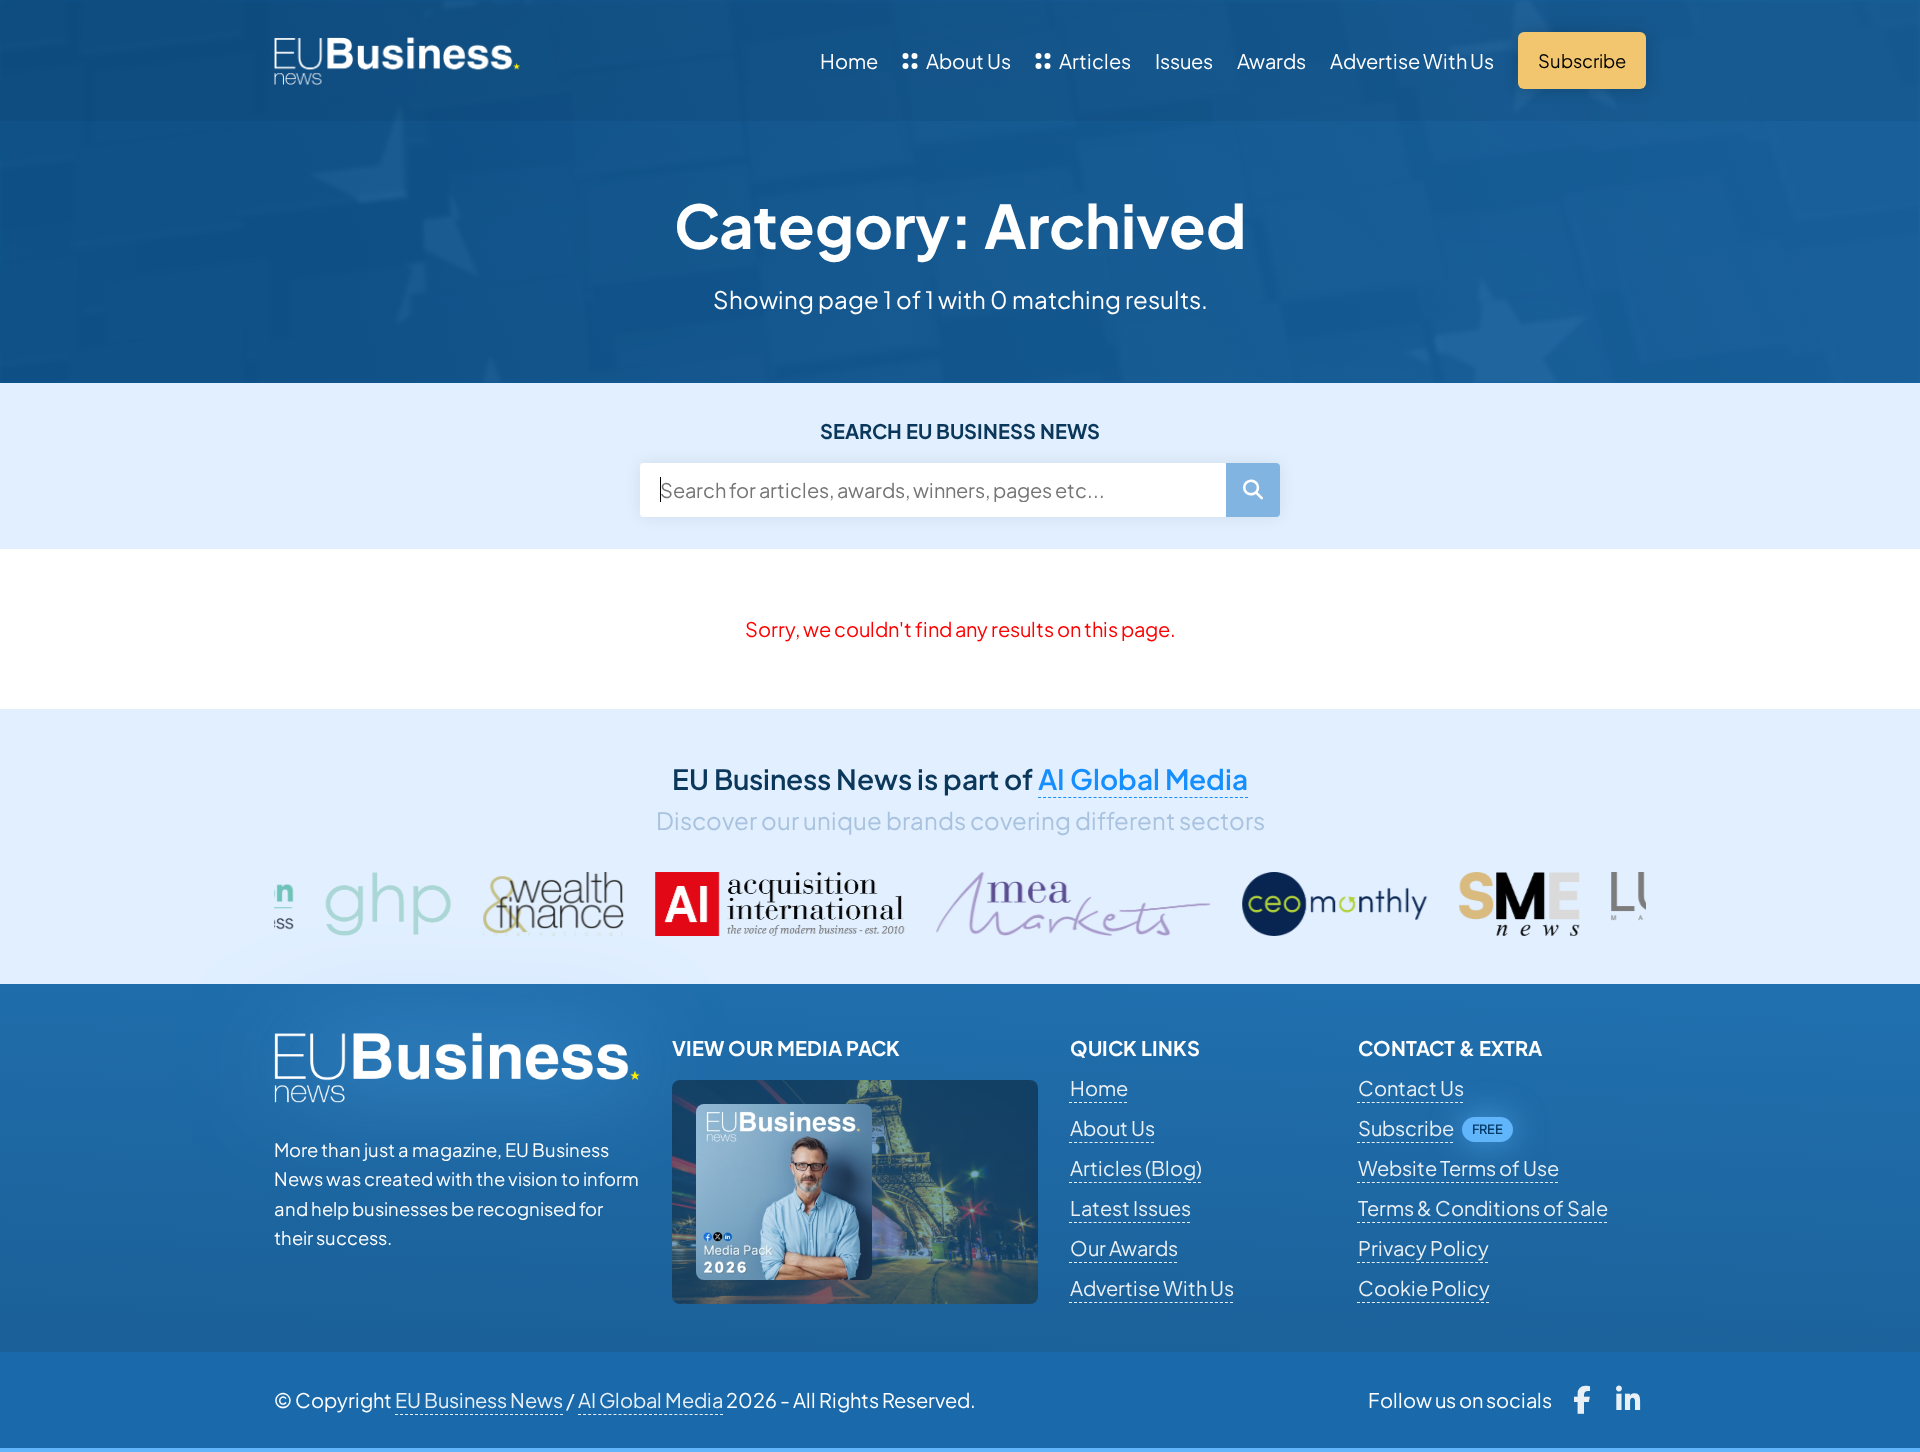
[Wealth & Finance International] (484, 904)
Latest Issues (1130, 1207)
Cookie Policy (1424, 1287)
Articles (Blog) (1136, 1167)
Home (849, 60)
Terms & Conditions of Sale (1483, 1207)
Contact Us (1411, 1087)
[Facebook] (1581, 1400)
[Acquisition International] (711, 904)
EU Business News (479, 1399)
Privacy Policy (1423, 1247)
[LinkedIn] (1628, 1400)
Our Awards (1124, 1247)
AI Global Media (1143, 778)
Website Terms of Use (1458, 1167)
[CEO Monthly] (1266, 904)
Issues (1184, 60)
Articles (1095, 60)
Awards (1271, 60)
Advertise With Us (1412, 60)
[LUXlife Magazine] (1645, 904)
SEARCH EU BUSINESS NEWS (960, 430)
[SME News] (1450, 904)
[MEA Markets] (1003, 904)
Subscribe (1406, 1127)
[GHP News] (318, 904)
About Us (968, 60)
